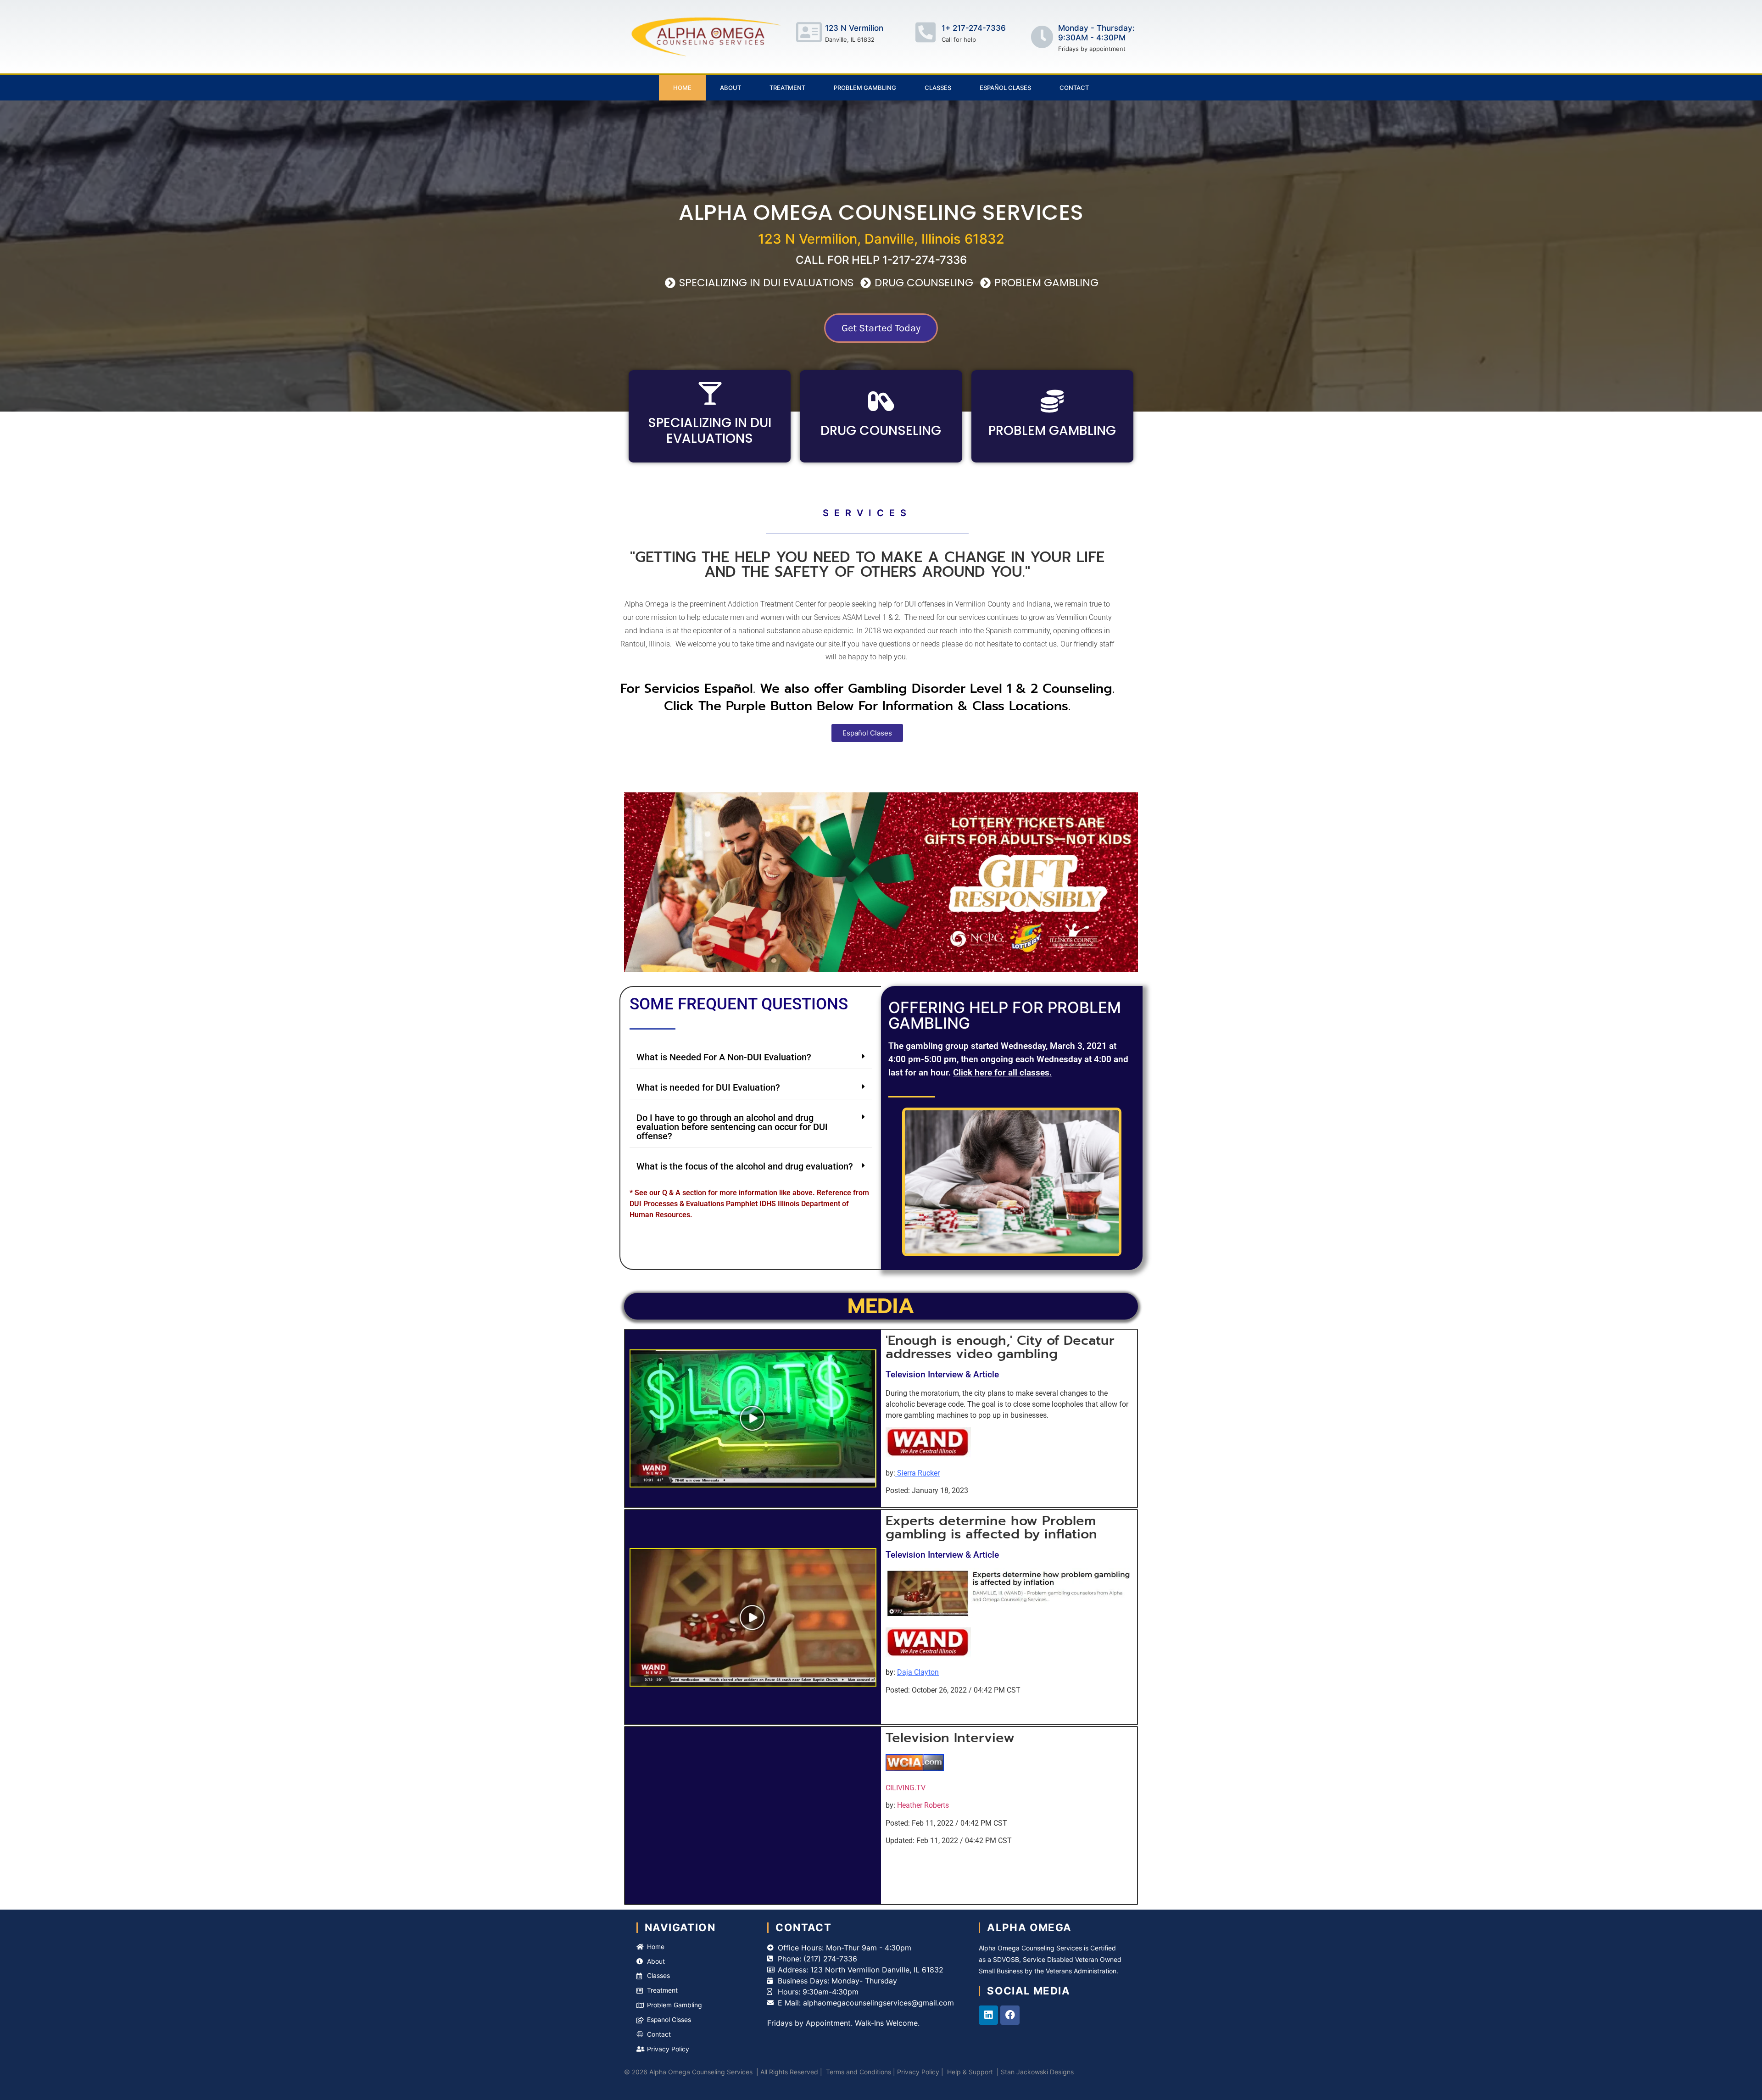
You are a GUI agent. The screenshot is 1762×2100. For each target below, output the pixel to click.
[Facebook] (1010, 2015)
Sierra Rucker (918, 1473)
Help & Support (970, 2072)
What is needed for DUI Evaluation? (708, 1087)
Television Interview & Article (942, 1374)
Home (682, 88)
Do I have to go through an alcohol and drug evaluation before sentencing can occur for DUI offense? (732, 1127)
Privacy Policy (918, 2072)
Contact (1074, 88)
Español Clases (1005, 88)
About (730, 88)
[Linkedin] (988, 2015)
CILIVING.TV (906, 1788)
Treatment (787, 88)
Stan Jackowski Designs (1036, 2072)
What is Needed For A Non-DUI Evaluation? (724, 1057)
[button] (751, 1057)
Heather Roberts (923, 1805)
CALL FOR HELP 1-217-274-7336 (881, 260)
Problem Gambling (865, 88)
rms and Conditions (862, 2072)
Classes (938, 88)
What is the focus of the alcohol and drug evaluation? (745, 1166)
